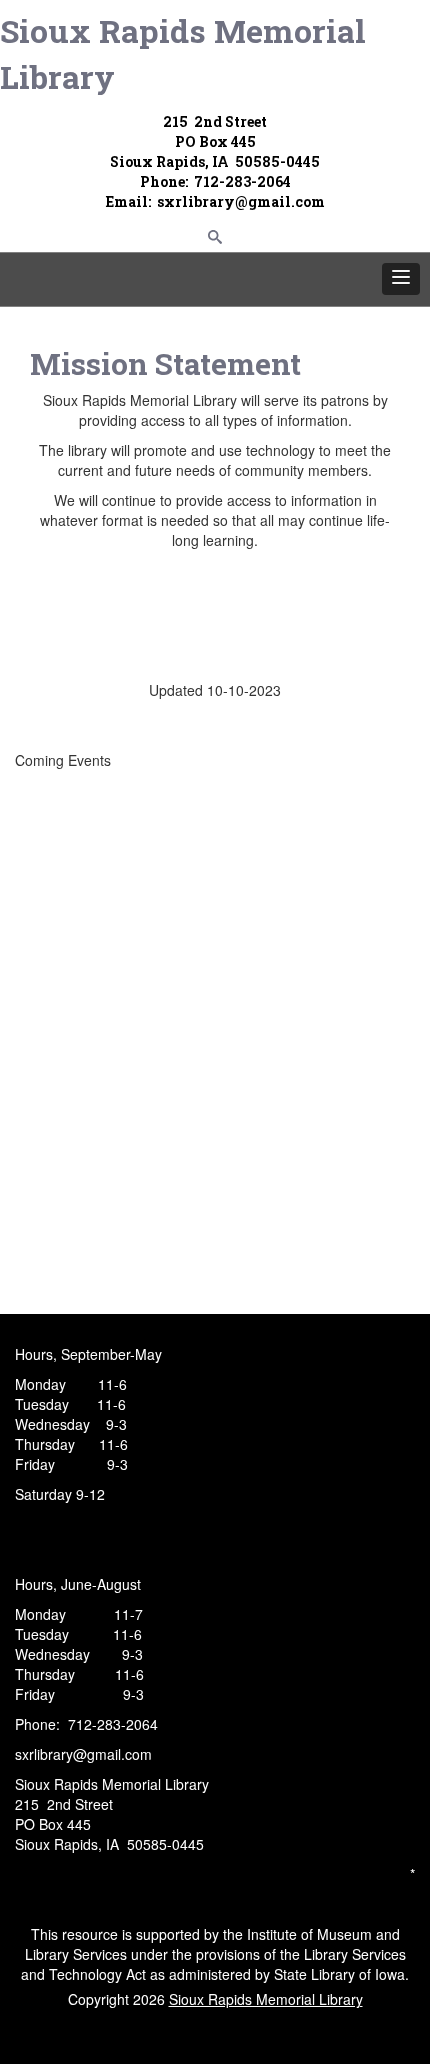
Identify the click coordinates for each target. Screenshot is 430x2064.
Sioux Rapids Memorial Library (183, 53)
